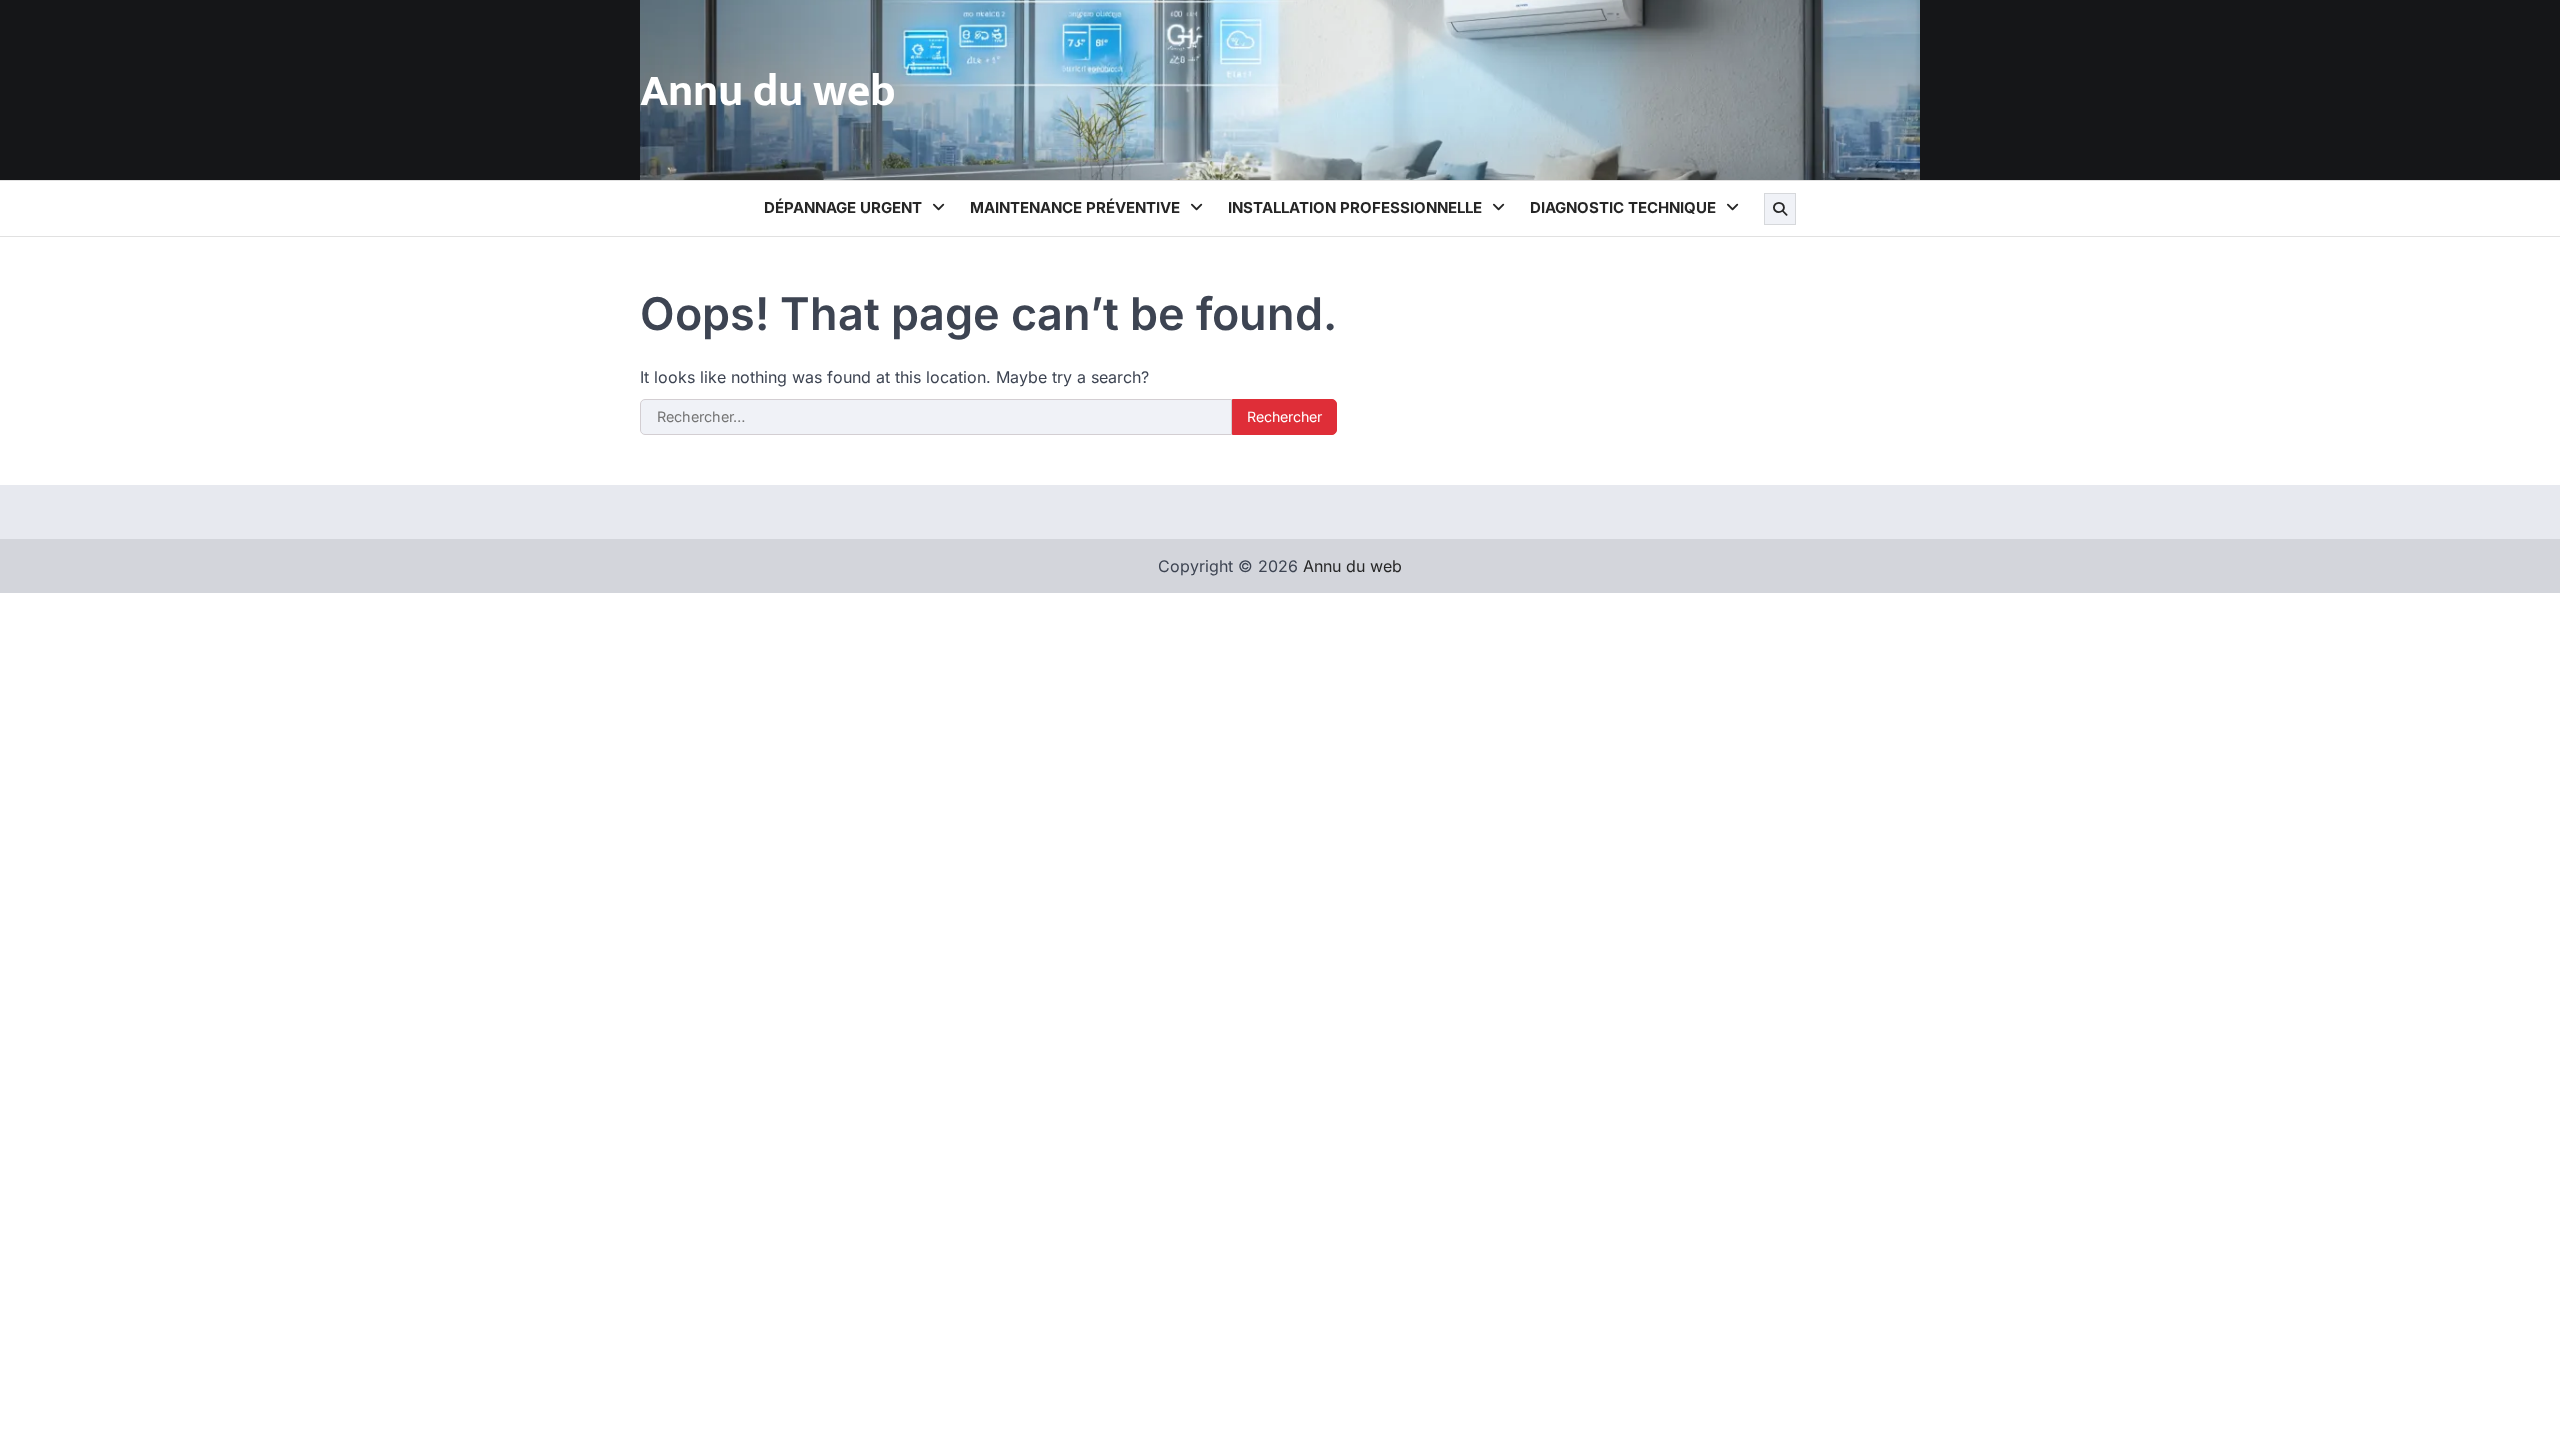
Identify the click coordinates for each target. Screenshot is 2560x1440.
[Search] (1780, 209)
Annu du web (768, 91)
